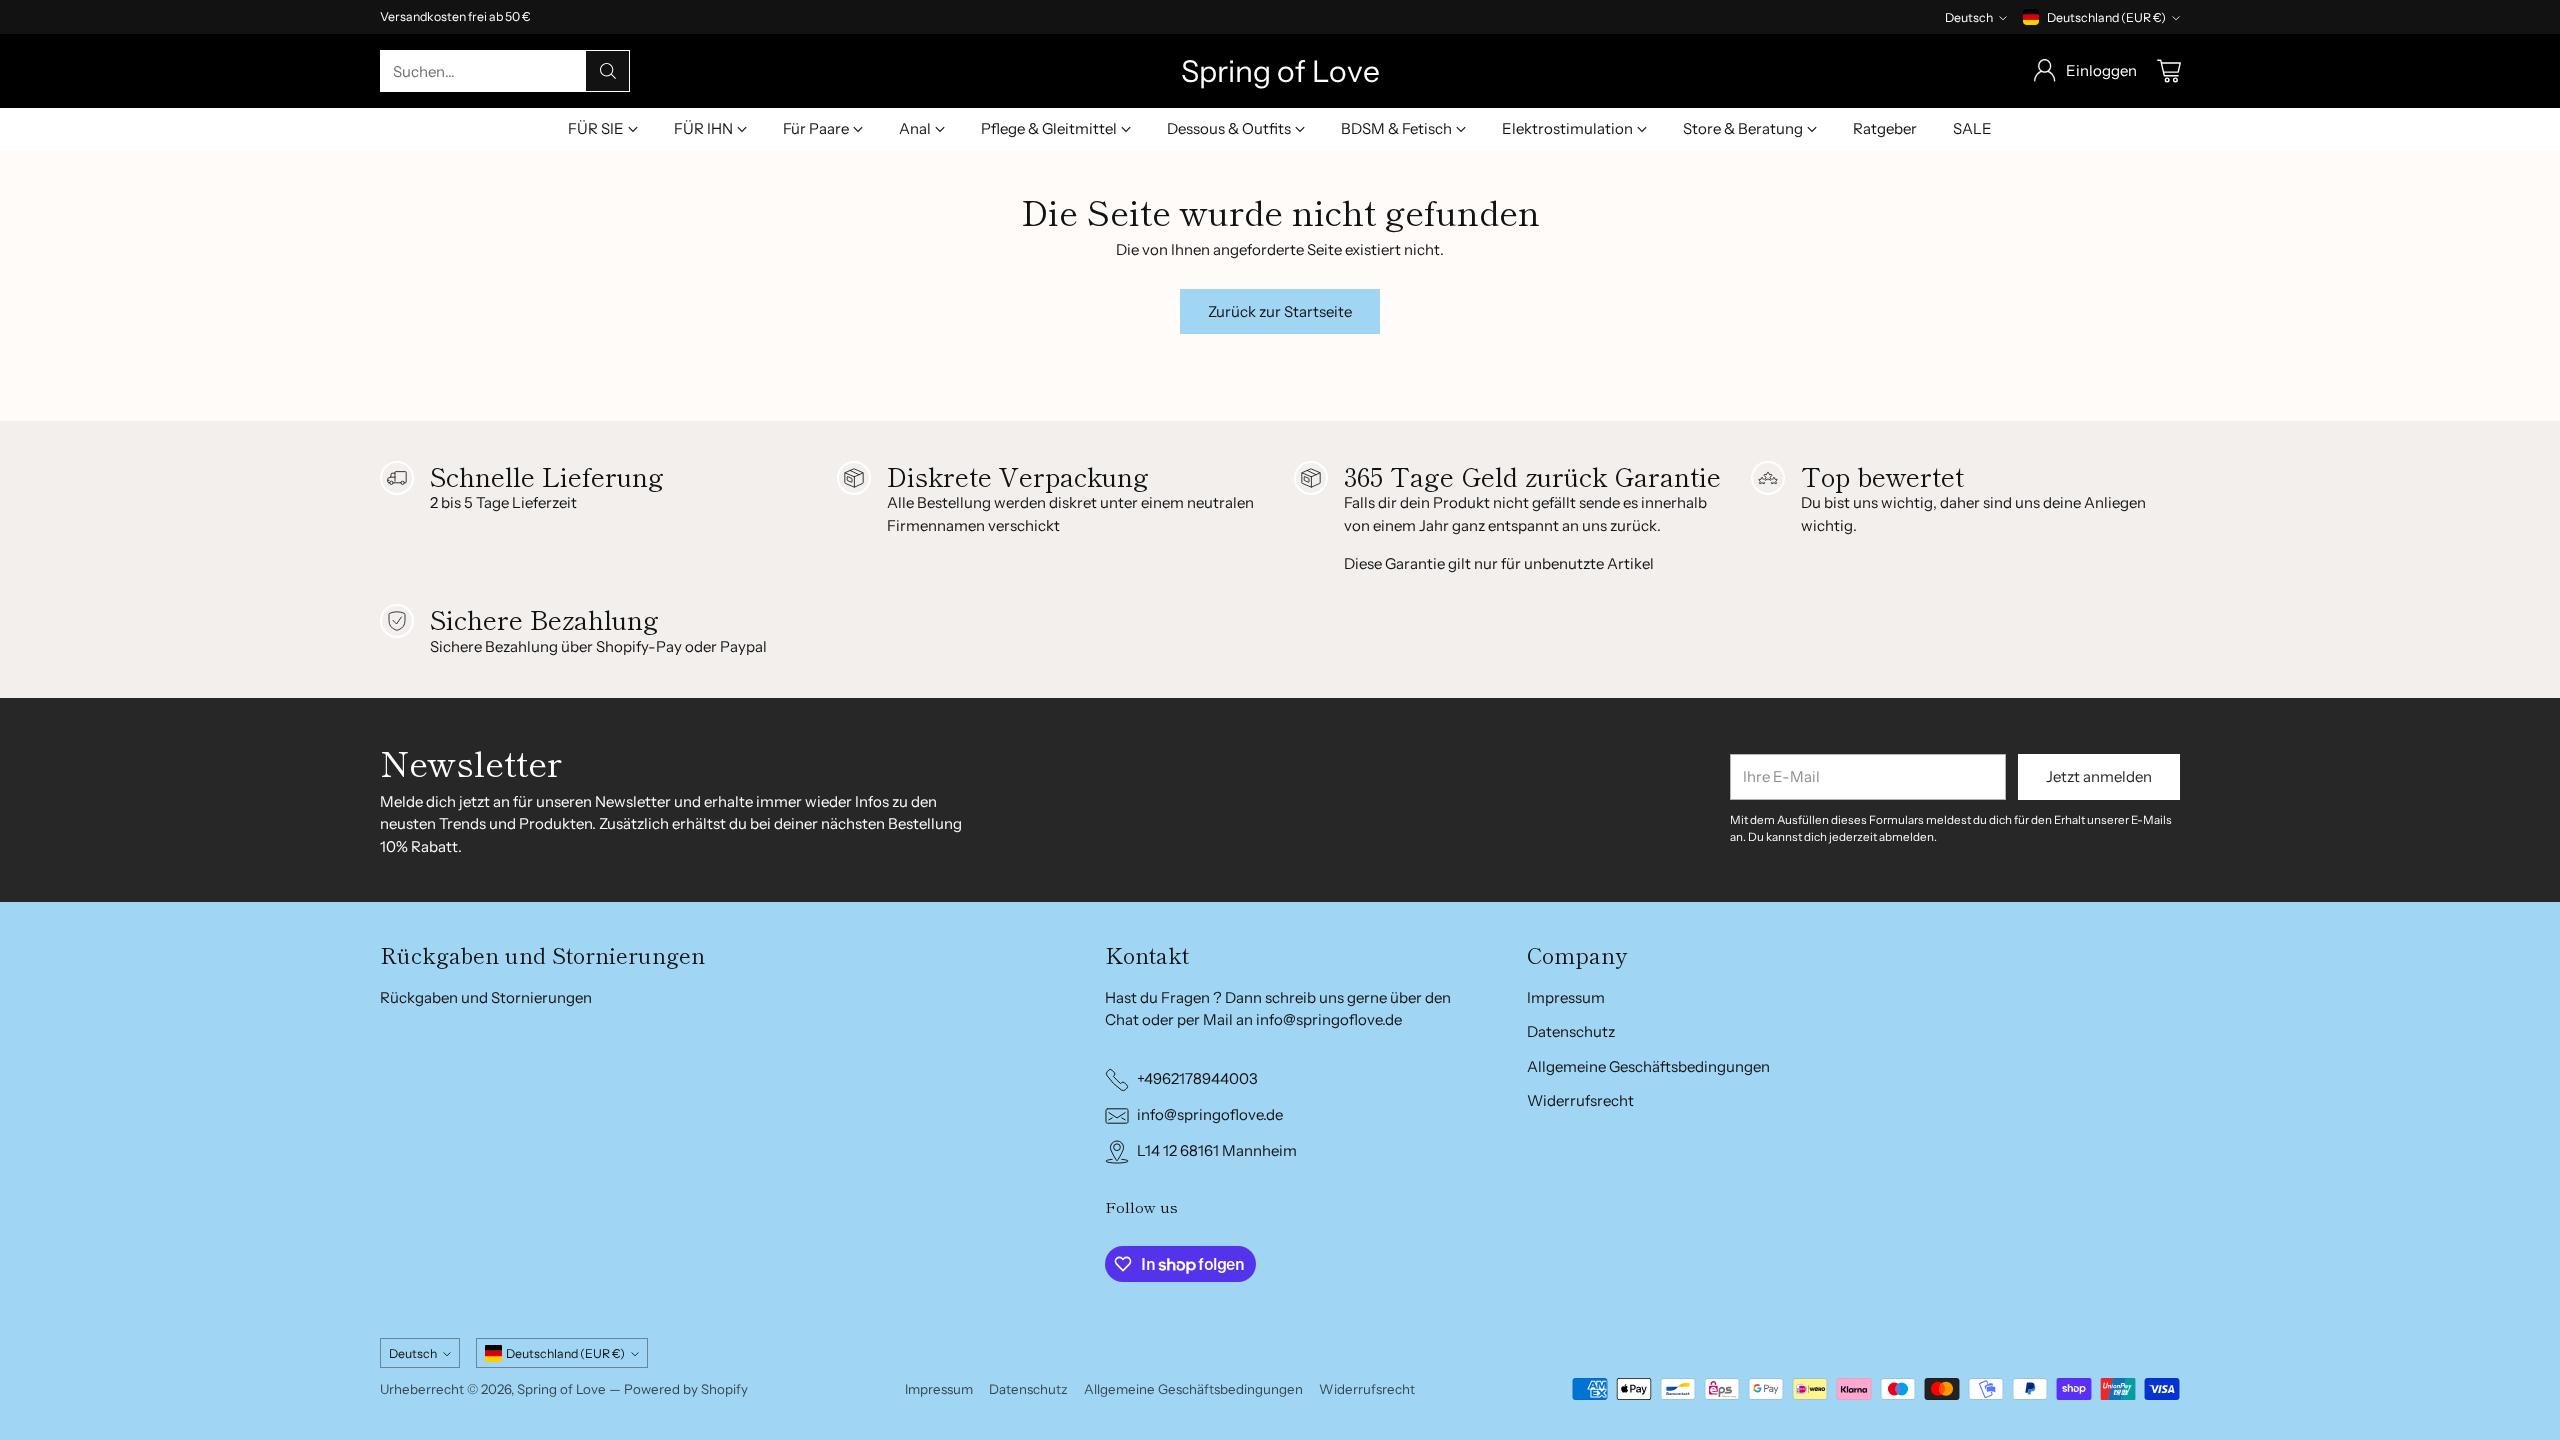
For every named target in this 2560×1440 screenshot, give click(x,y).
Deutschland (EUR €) (2106, 17)
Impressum (1566, 997)
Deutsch (1969, 17)
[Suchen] (608, 71)
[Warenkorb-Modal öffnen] (2169, 71)
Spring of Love (561, 1389)
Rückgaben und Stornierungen (486, 997)
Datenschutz (1571, 1031)
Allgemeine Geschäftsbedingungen (1648, 1066)
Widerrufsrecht (1580, 1100)
